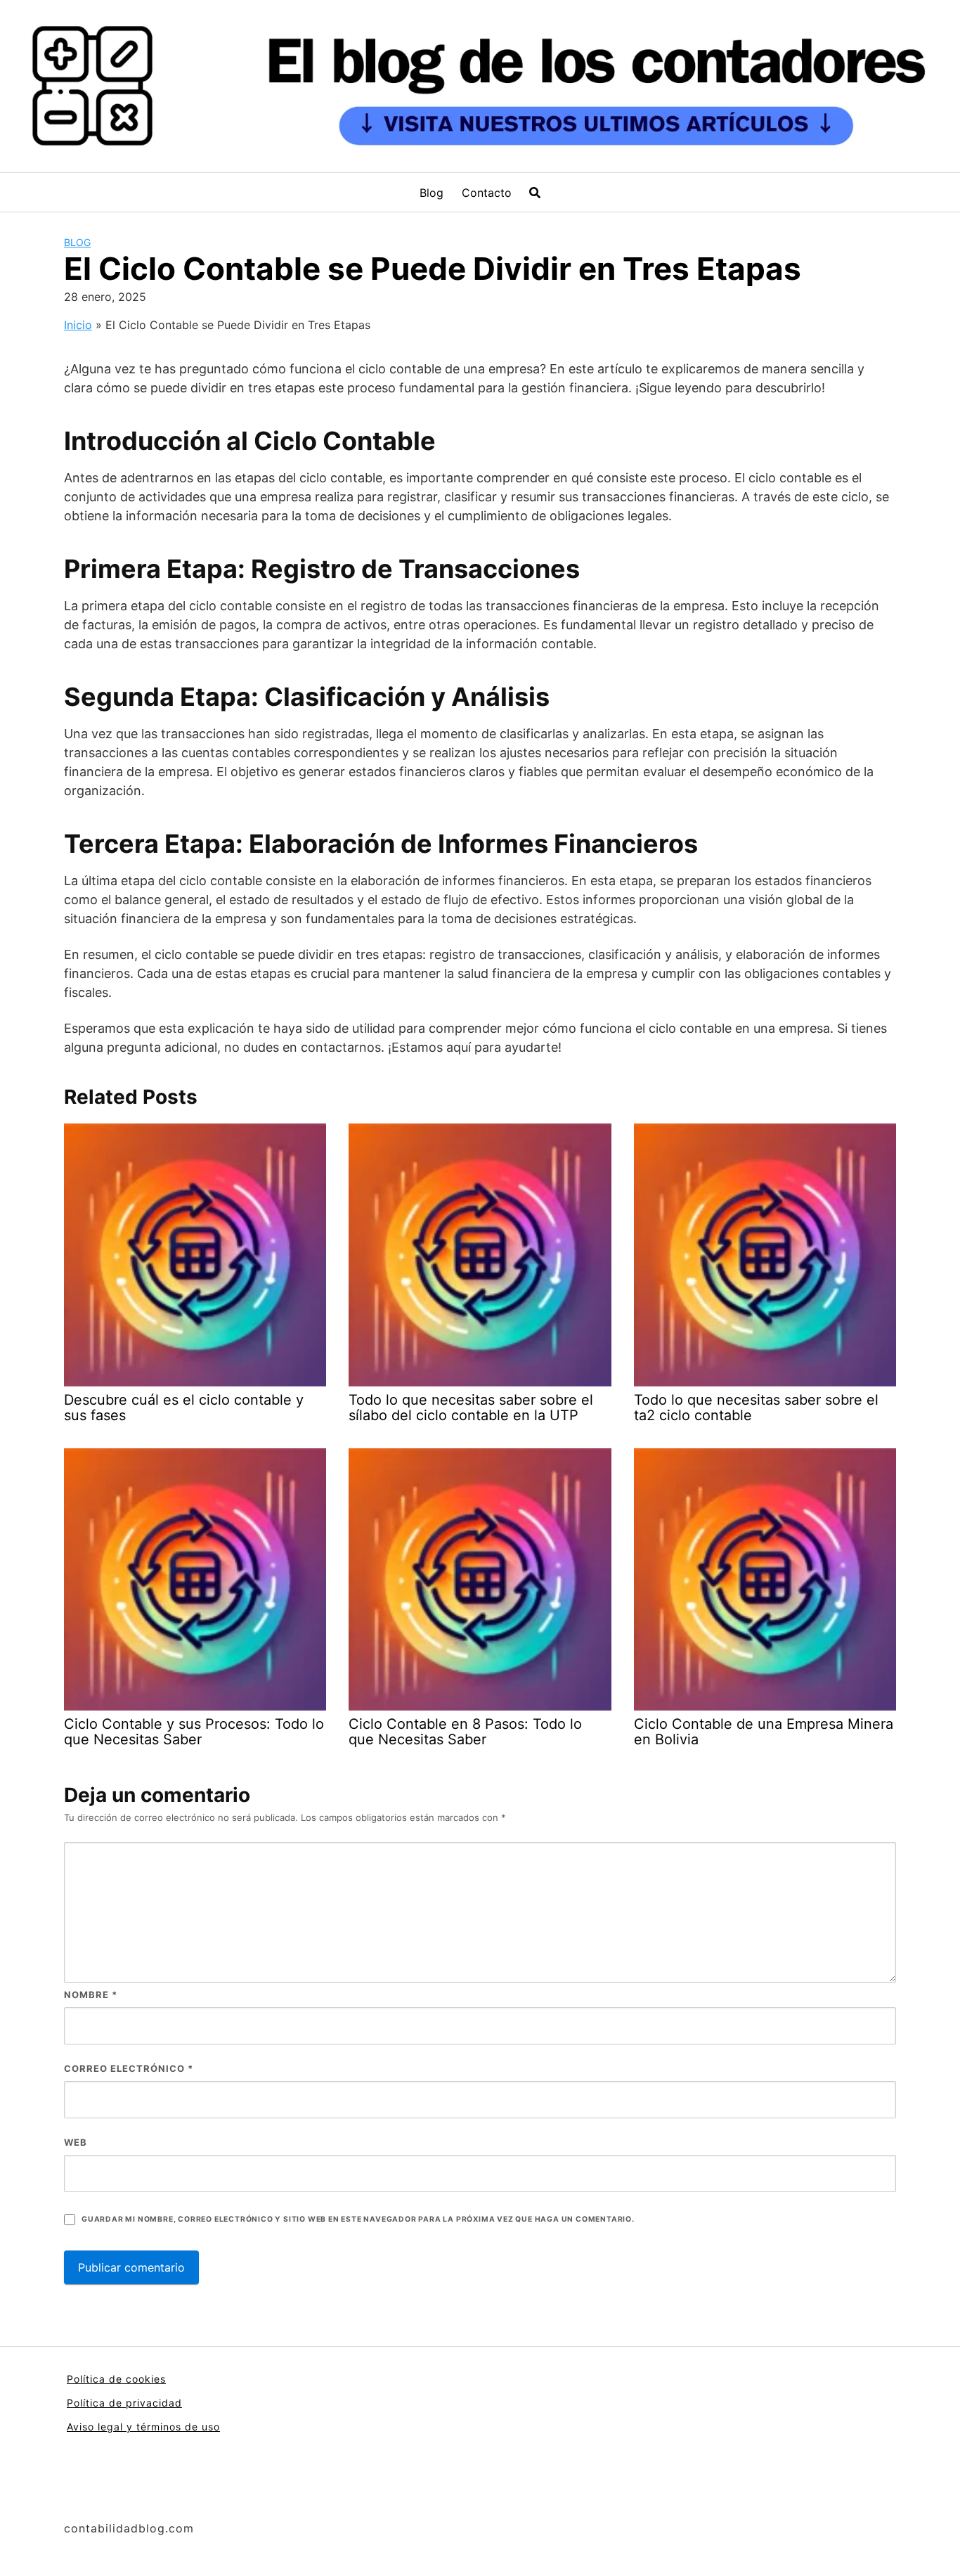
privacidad (154, 2403)
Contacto (487, 193)
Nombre (91, 1995)
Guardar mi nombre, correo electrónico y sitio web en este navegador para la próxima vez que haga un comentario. (358, 2219)
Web (76, 2142)
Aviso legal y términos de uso (143, 2427)
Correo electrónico (129, 2068)
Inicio (78, 325)
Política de (96, 2403)
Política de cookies (116, 2379)
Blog (432, 193)
